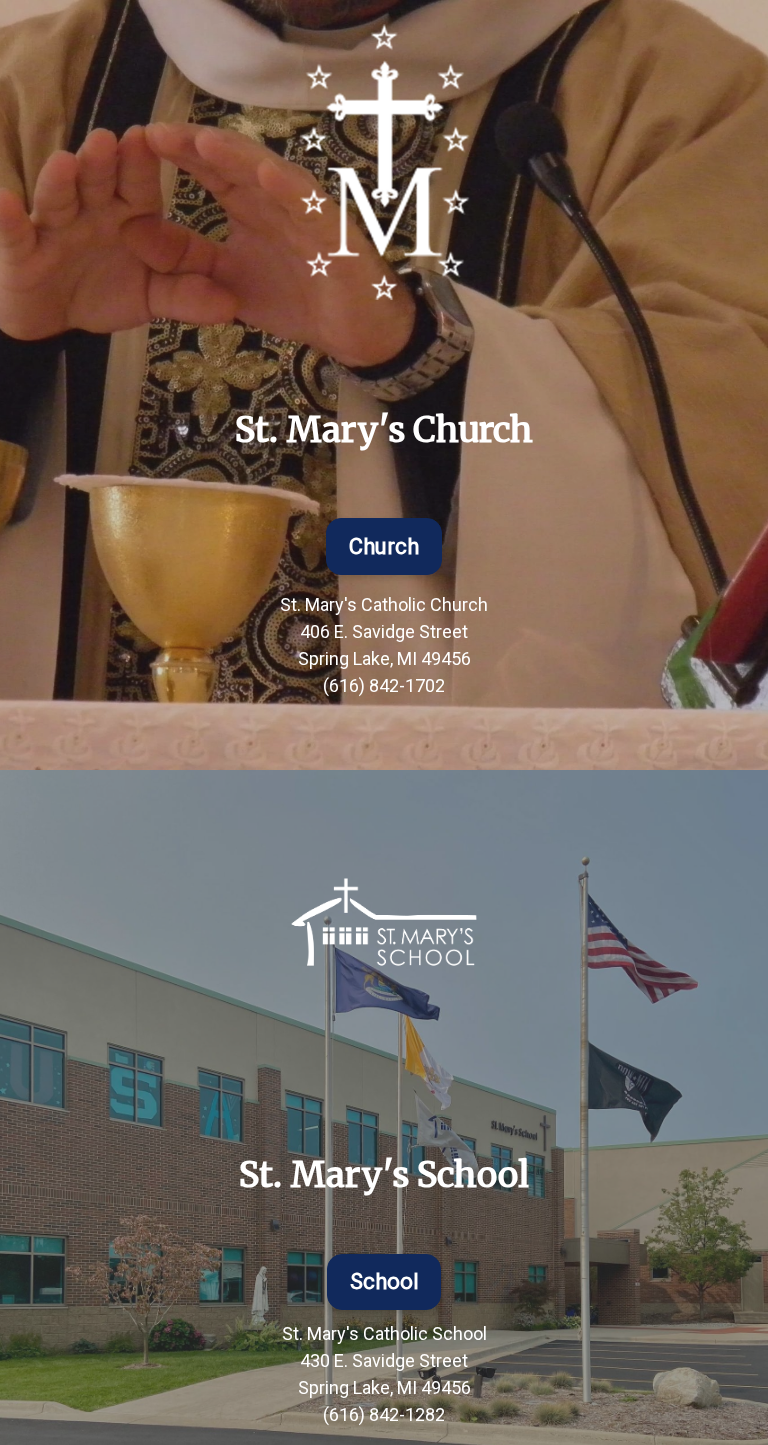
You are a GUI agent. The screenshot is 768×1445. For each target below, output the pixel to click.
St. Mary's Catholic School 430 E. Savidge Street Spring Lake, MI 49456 (384, 1360)
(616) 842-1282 (384, 1414)
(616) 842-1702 (384, 685)
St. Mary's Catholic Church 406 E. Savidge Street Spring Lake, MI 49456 (384, 631)
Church (384, 546)
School (384, 1281)
